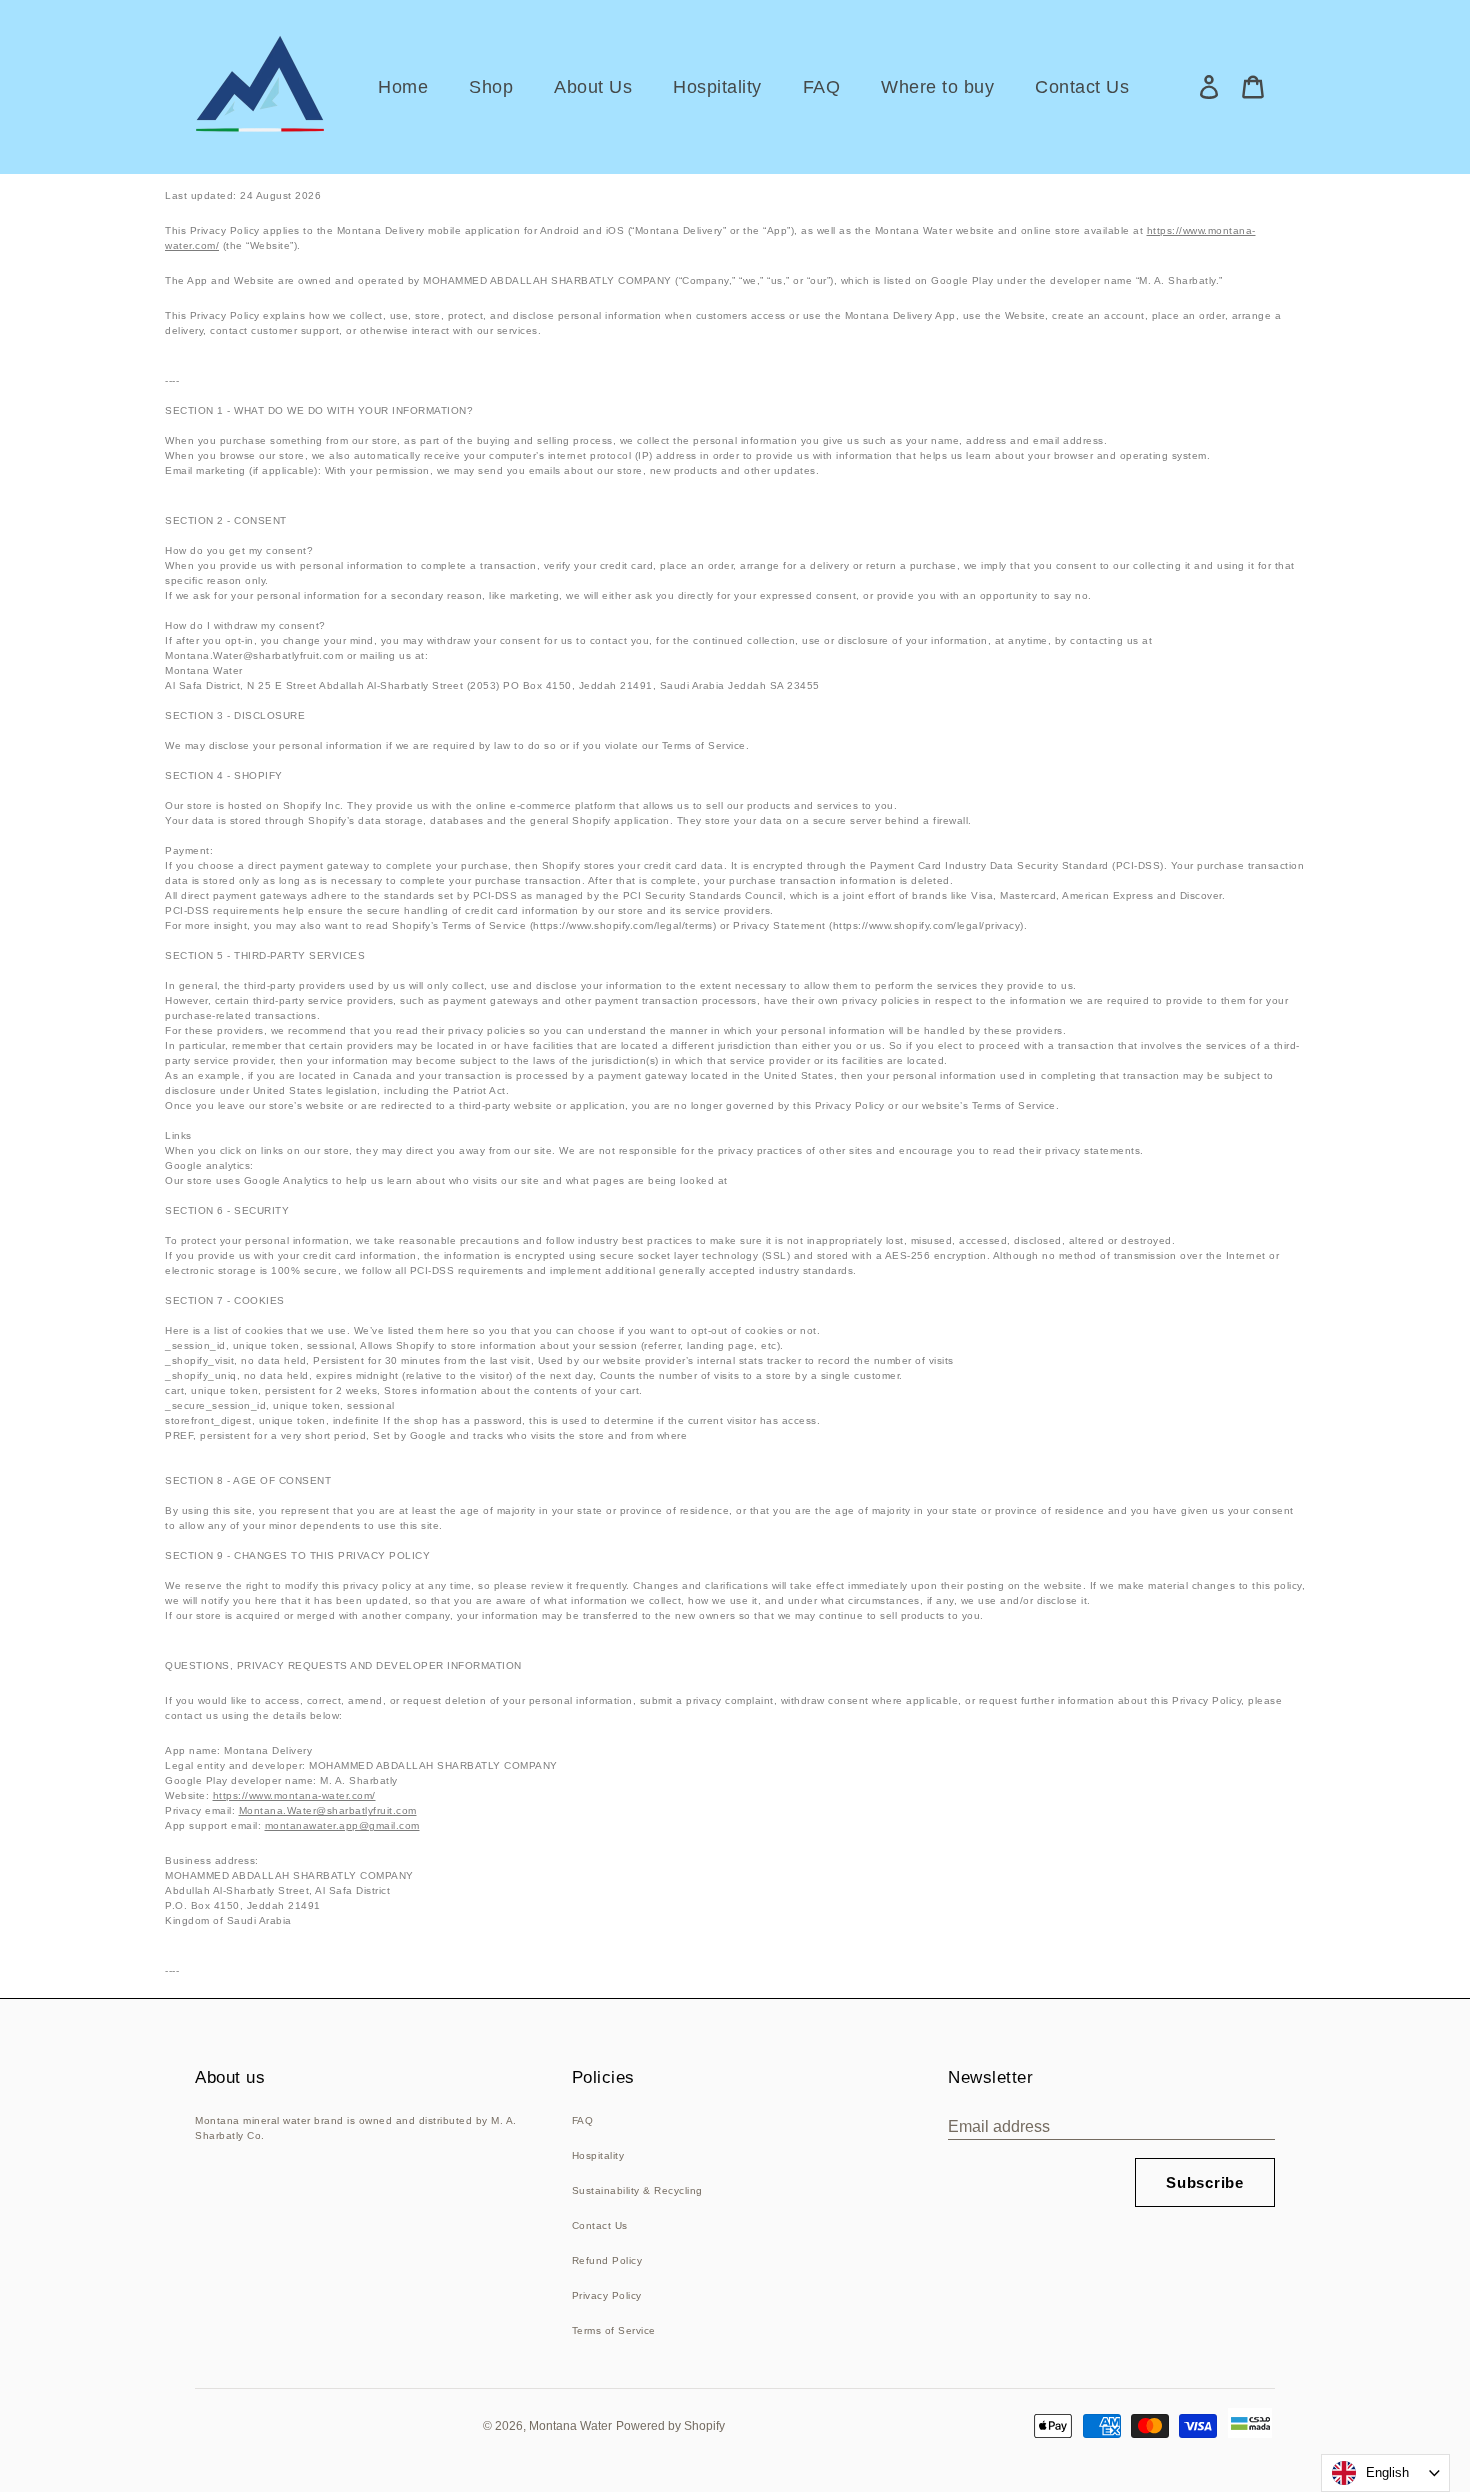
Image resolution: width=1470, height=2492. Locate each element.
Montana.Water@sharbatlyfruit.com (328, 1810)
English (1387, 2472)
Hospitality (598, 2155)
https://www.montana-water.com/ (294, 1795)
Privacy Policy (607, 2295)
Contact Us (600, 2225)
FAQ (583, 2120)
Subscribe (1205, 2182)
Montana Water (570, 2426)
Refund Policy (607, 2260)
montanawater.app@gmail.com (342, 1825)
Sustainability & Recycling (637, 2190)
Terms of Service (614, 2330)
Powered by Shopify (670, 2426)
